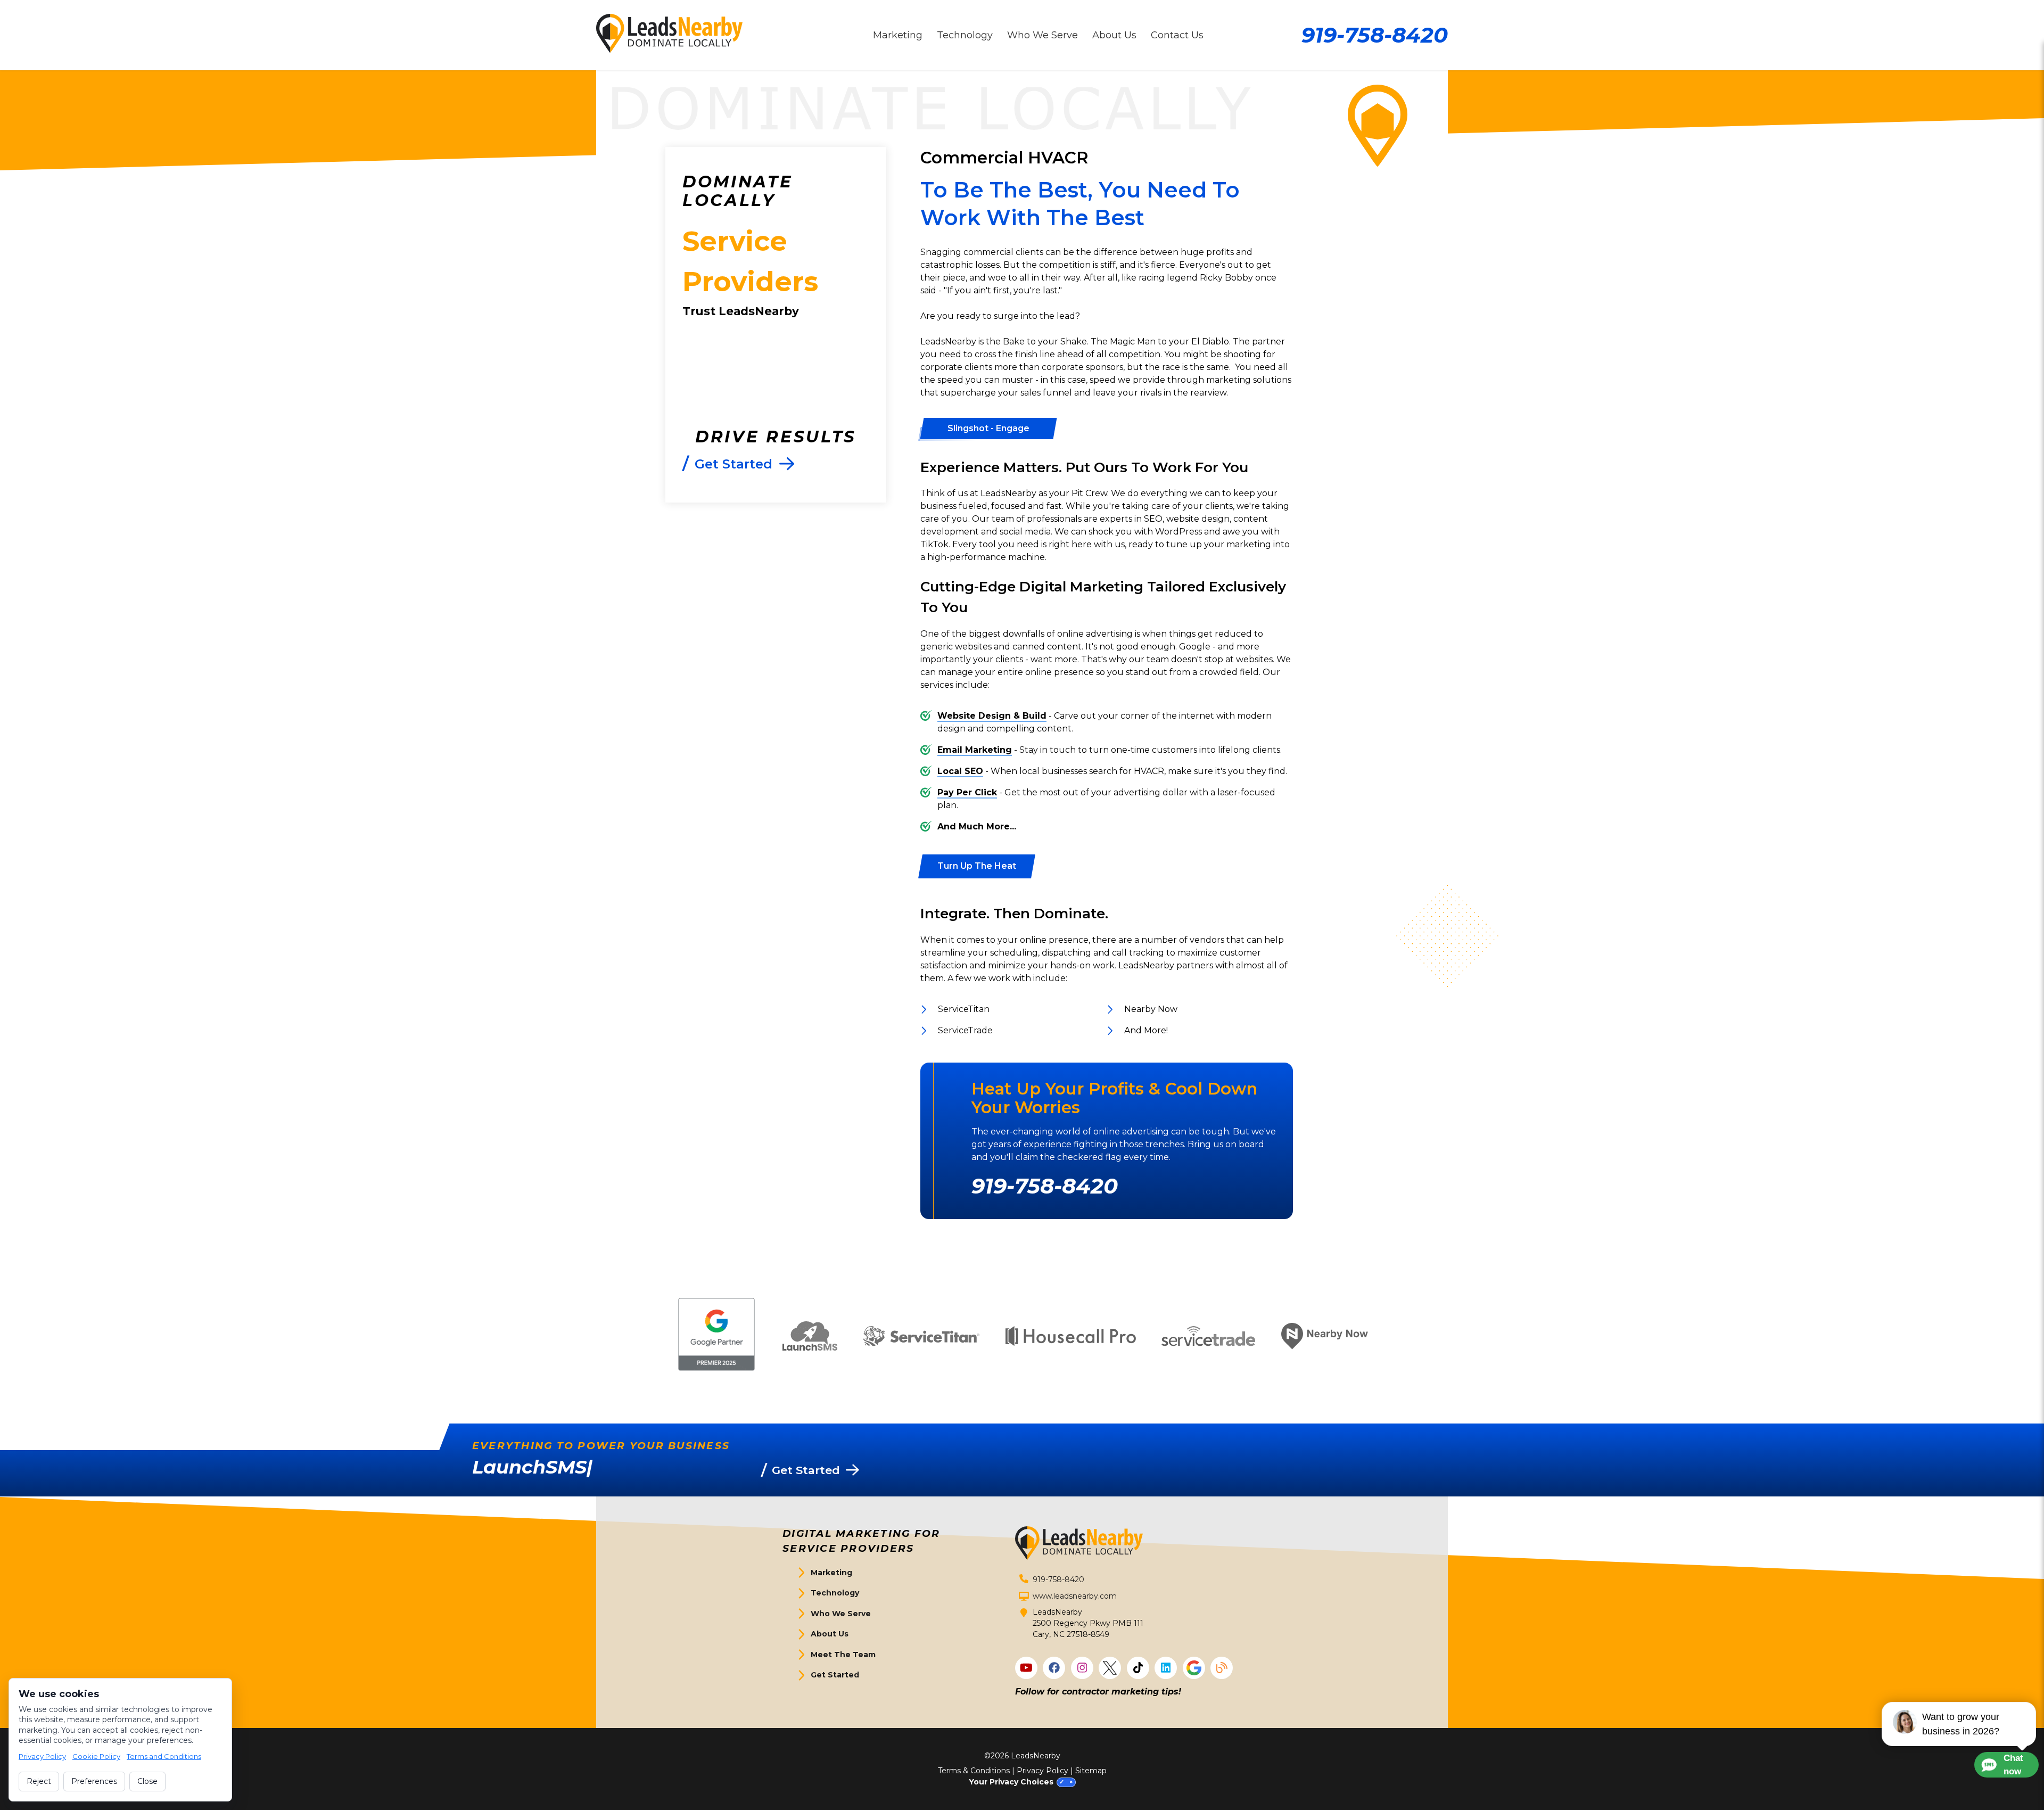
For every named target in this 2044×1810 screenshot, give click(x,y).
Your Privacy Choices (1011, 1782)
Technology (835, 1593)
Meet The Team (843, 1655)
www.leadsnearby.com (1075, 1596)
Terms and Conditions (164, 1756)
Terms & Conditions (974, 1771)
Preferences (94, 1781)
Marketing (831, 1573)
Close (147, 1781)
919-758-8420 (1375, 35)
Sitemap (1091, 1771)
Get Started (835, 1675)
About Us (830, 1634)
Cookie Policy (96, 1756)
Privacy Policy (1042, 1771)
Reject (39, 1781)
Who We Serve (841, 1614)
